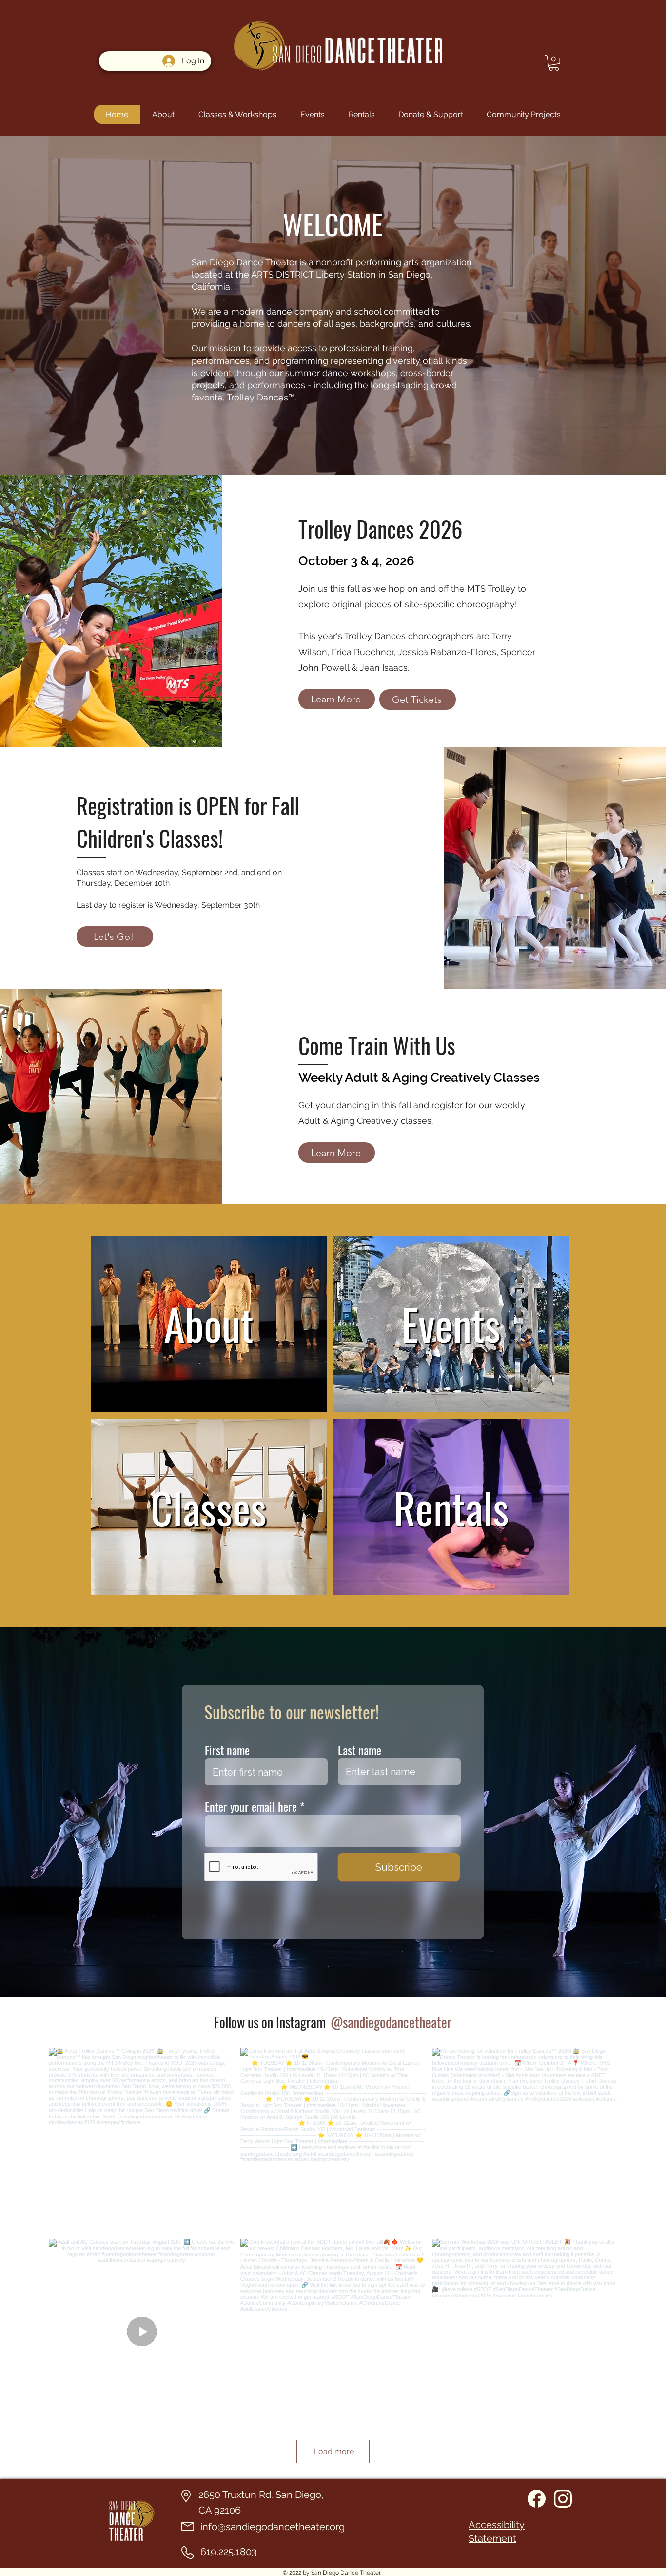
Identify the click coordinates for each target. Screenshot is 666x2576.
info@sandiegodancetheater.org (273, 2527)
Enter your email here (251, 1806)
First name (227, 1750)
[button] (554, 63)
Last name (360, 1750)
